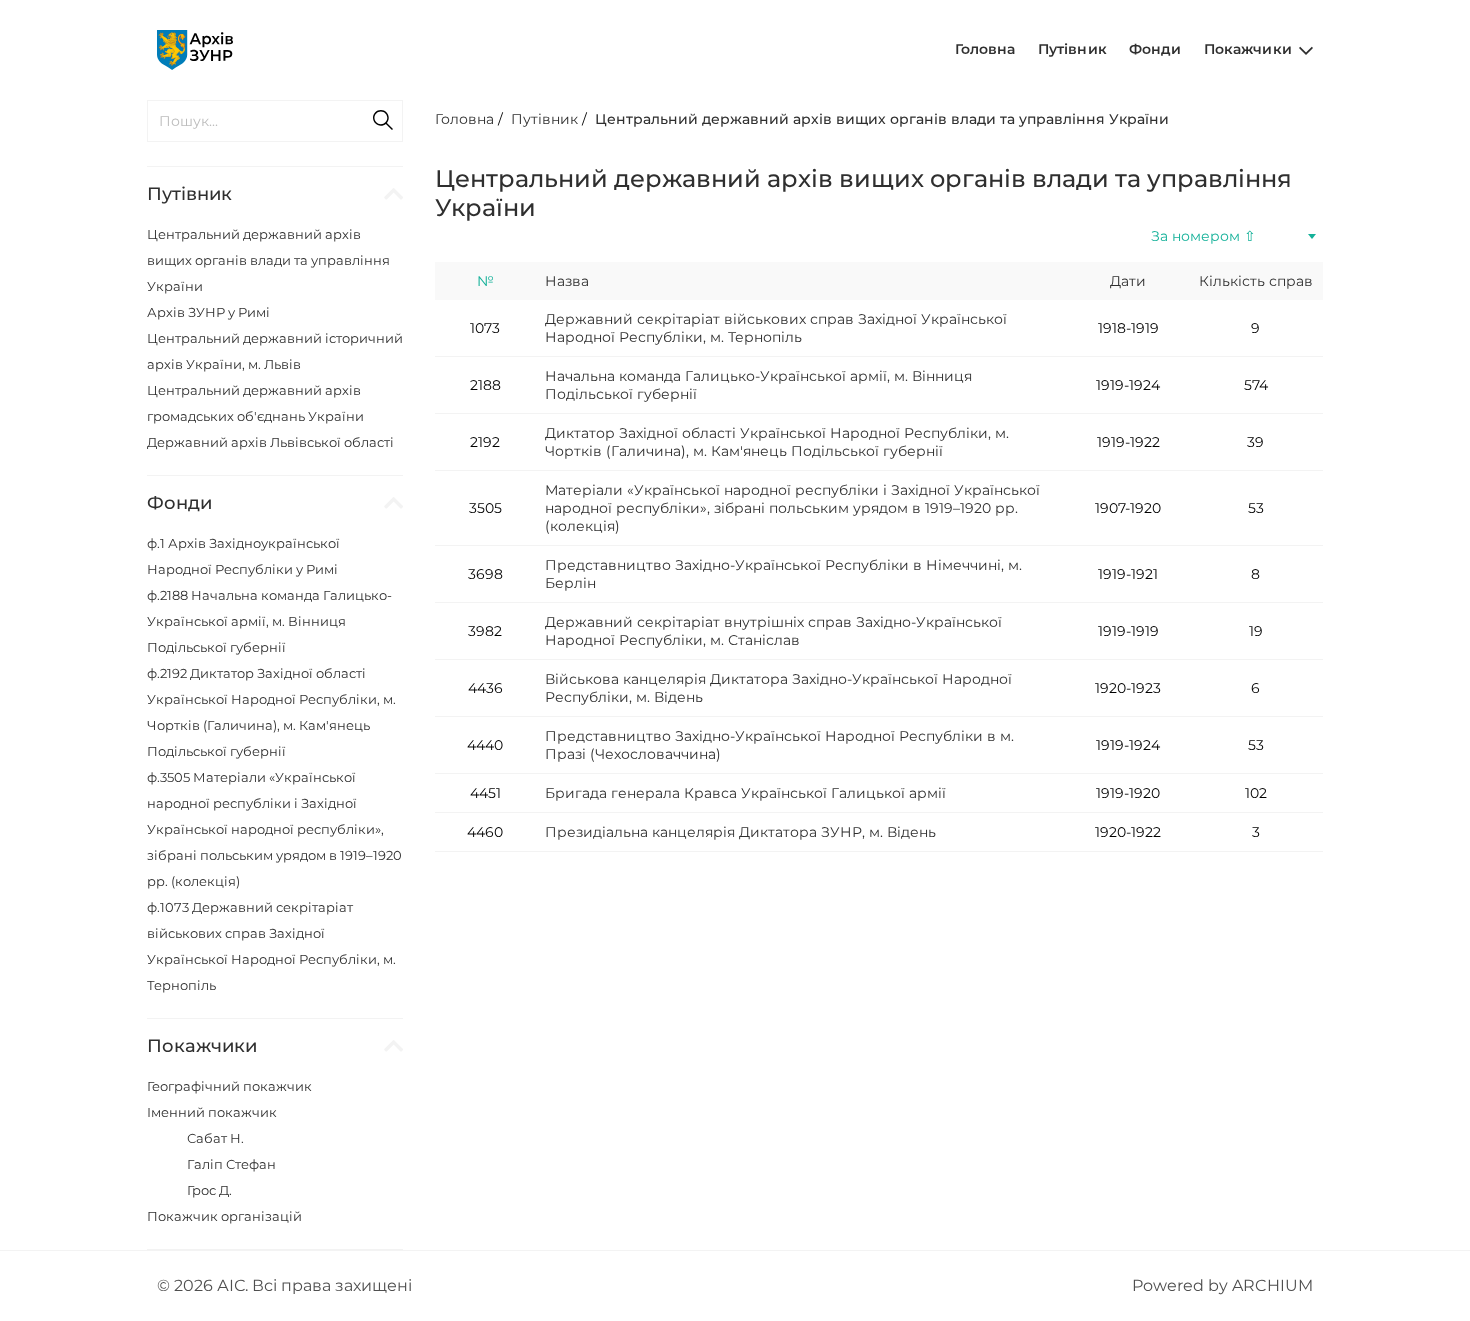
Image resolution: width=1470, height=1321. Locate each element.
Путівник (1072, 49)
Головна (985, 49)
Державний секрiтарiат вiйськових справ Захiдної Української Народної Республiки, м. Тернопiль (776, 328)
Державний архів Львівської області (270, 442)
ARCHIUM (1272, 1285)
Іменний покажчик (212, 1112)
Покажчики (1250, 49)
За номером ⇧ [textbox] (1203, 236)
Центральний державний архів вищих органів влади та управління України (268, 260)
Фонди (1155, 49)
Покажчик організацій (224, 1216)
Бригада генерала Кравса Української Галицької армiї (745, 793)
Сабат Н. (215, 1138)
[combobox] (1233, 236)
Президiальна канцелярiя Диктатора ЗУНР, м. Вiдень (740, 832)
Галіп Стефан (231, 1164)
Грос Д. (209, 1190)
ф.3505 (274, 829)
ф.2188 (269, 621)
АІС (231, 1285)
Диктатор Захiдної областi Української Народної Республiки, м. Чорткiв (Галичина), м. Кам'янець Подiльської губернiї (777, 442)
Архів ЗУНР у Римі (208, 312)
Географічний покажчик (229, 1086)
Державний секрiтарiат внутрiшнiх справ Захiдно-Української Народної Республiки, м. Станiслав (773, 631)
